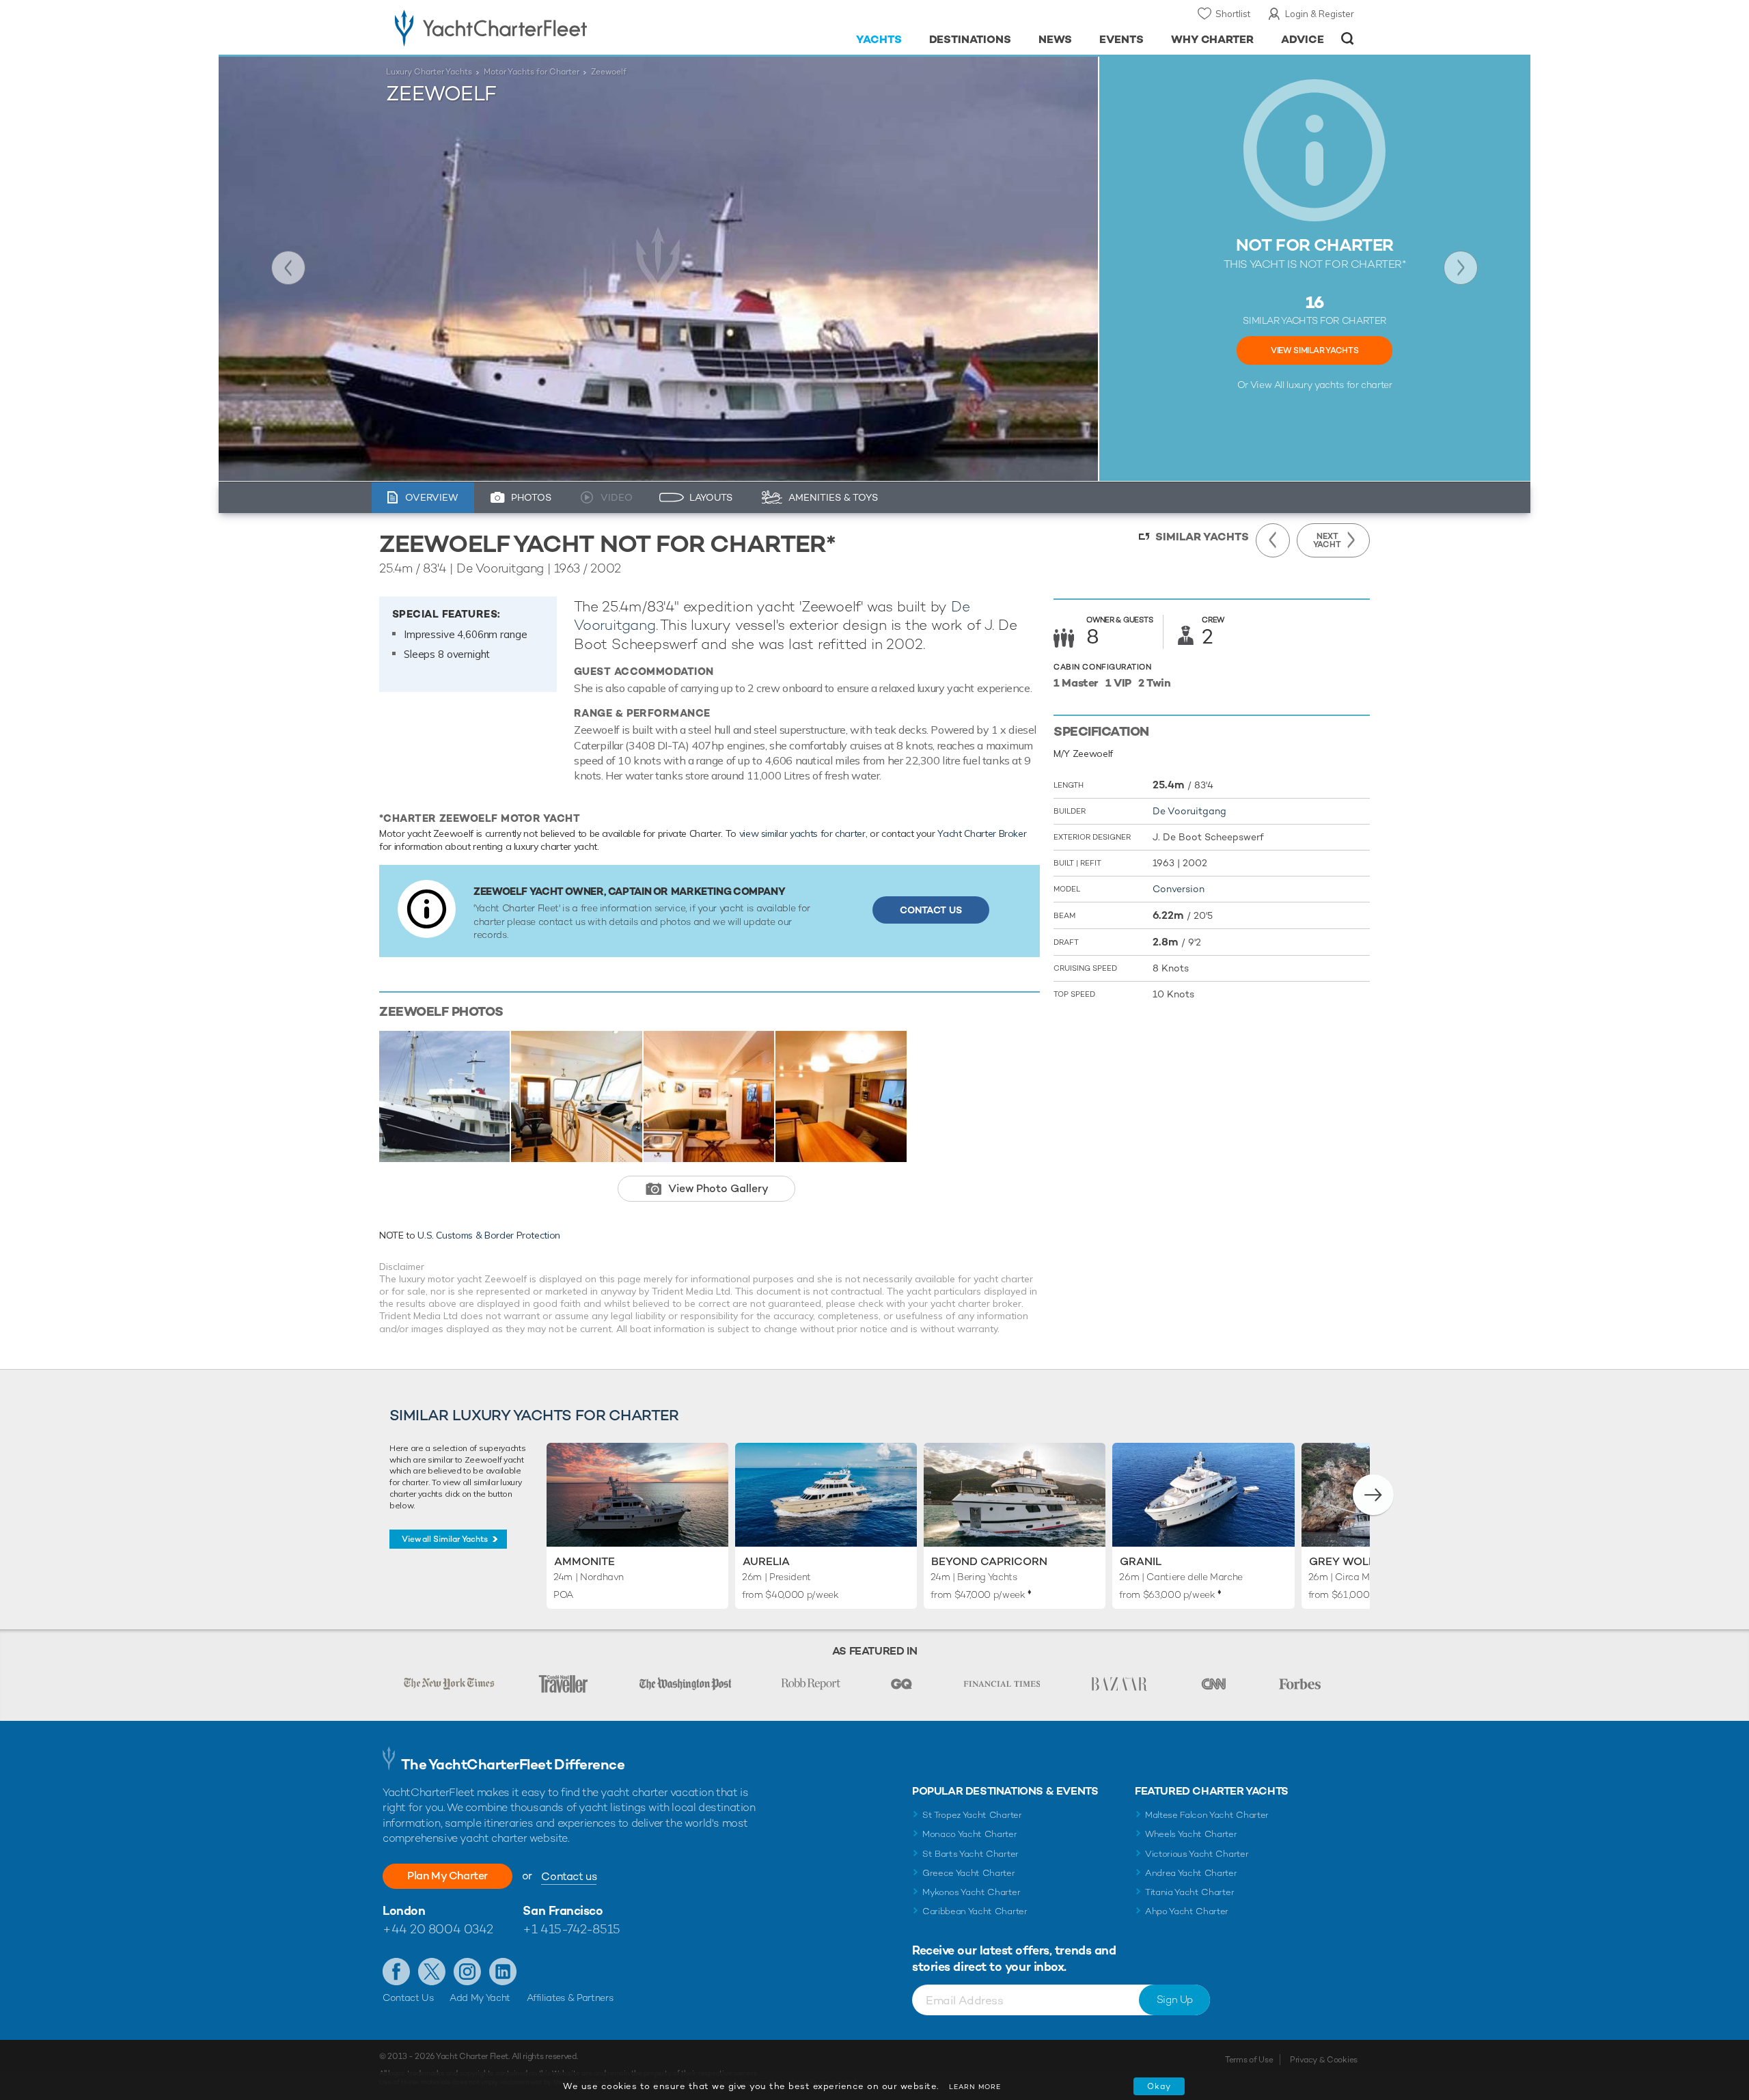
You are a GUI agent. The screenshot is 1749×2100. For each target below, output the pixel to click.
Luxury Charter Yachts (429, 72)
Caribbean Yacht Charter (975, 1911)
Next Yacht (1461, 268)
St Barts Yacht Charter (970, 1854)
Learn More (975, 2087)
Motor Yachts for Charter (532, 72)
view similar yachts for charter (802, 833)
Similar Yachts (1202, 537)
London (404, 1910)
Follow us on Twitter (432, 1972)
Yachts (879, 39)
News (1055, 39)
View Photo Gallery (718, 1188)
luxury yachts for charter (1339, 385)
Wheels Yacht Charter (1191, 1834)
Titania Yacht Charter (1189, 1892)
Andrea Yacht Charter (1191, 1873)
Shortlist (1233, 14)
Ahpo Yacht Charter (1187, 1911)
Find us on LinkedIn (503, 1972)
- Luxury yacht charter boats (534, 27)
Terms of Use (1249, 2060)
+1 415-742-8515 (571, 1929)
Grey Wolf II (1346, 1561)
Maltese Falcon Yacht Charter (1207, 1815)
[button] (1373, 1495)
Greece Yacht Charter (969, 1873)
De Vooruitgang (1189, 811)
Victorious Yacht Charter (1197, 1854)
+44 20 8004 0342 (438, 1929)
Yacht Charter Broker (982, 833)
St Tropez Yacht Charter (972, 1815)
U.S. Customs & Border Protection (489, 1235)
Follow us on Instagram (467, 1972)
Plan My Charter (447, 1876)
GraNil (1141, 1561)
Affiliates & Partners (570, 1998)
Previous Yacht (288, 268)
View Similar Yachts (1314, 350)
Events (1121, 39)
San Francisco (563, 1910)
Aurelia (766, 1561)
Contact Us (931, 910)
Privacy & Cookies (1324, 2060)
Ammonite (584, 1561)
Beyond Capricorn (989, 1561)
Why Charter (1213, 39)
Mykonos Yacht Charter (971, 1892)
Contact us (569, 1876)
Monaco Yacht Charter (970, 1834)
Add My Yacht (480, 1998)
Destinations (970, 39)
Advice (1303, 39)
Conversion (1179, 889)
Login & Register (1320, 14)
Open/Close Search (1348, 39)
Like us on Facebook (396, 1972)
